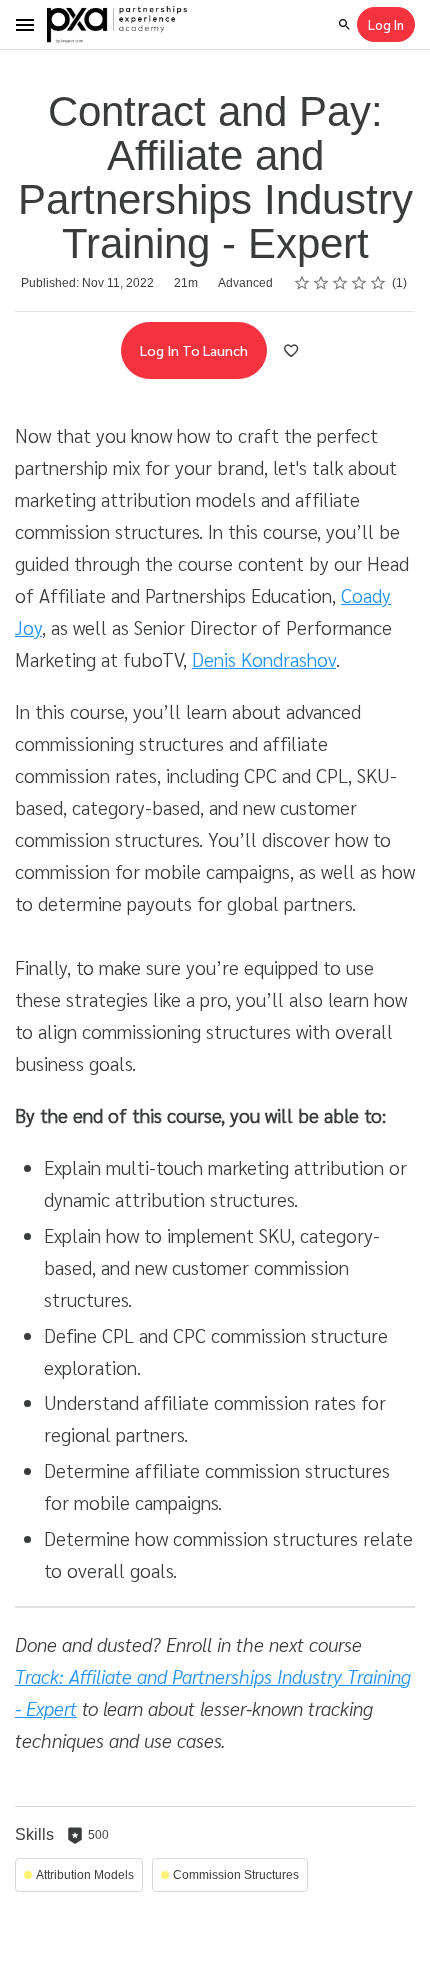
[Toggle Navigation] (26, 25)
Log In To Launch (194, 350)
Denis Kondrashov (264, 659)
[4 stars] (359, 283)
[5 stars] (378, 283)
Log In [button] (386, 24)
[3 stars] (340, 283)
